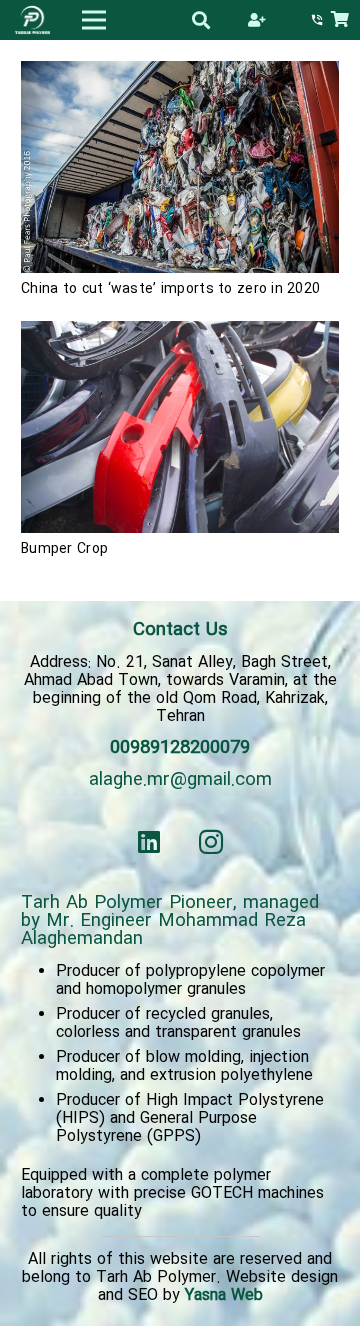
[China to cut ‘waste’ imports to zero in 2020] (180, 70)
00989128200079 (180, 748)
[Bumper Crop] (180, 330)
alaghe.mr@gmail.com (180, 780)
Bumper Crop (64, 549)
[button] (202, 20)
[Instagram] (211, 842)
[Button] (256, 20)
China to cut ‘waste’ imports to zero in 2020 (170, 289)
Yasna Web (224, 1295)
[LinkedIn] (149, 842)
